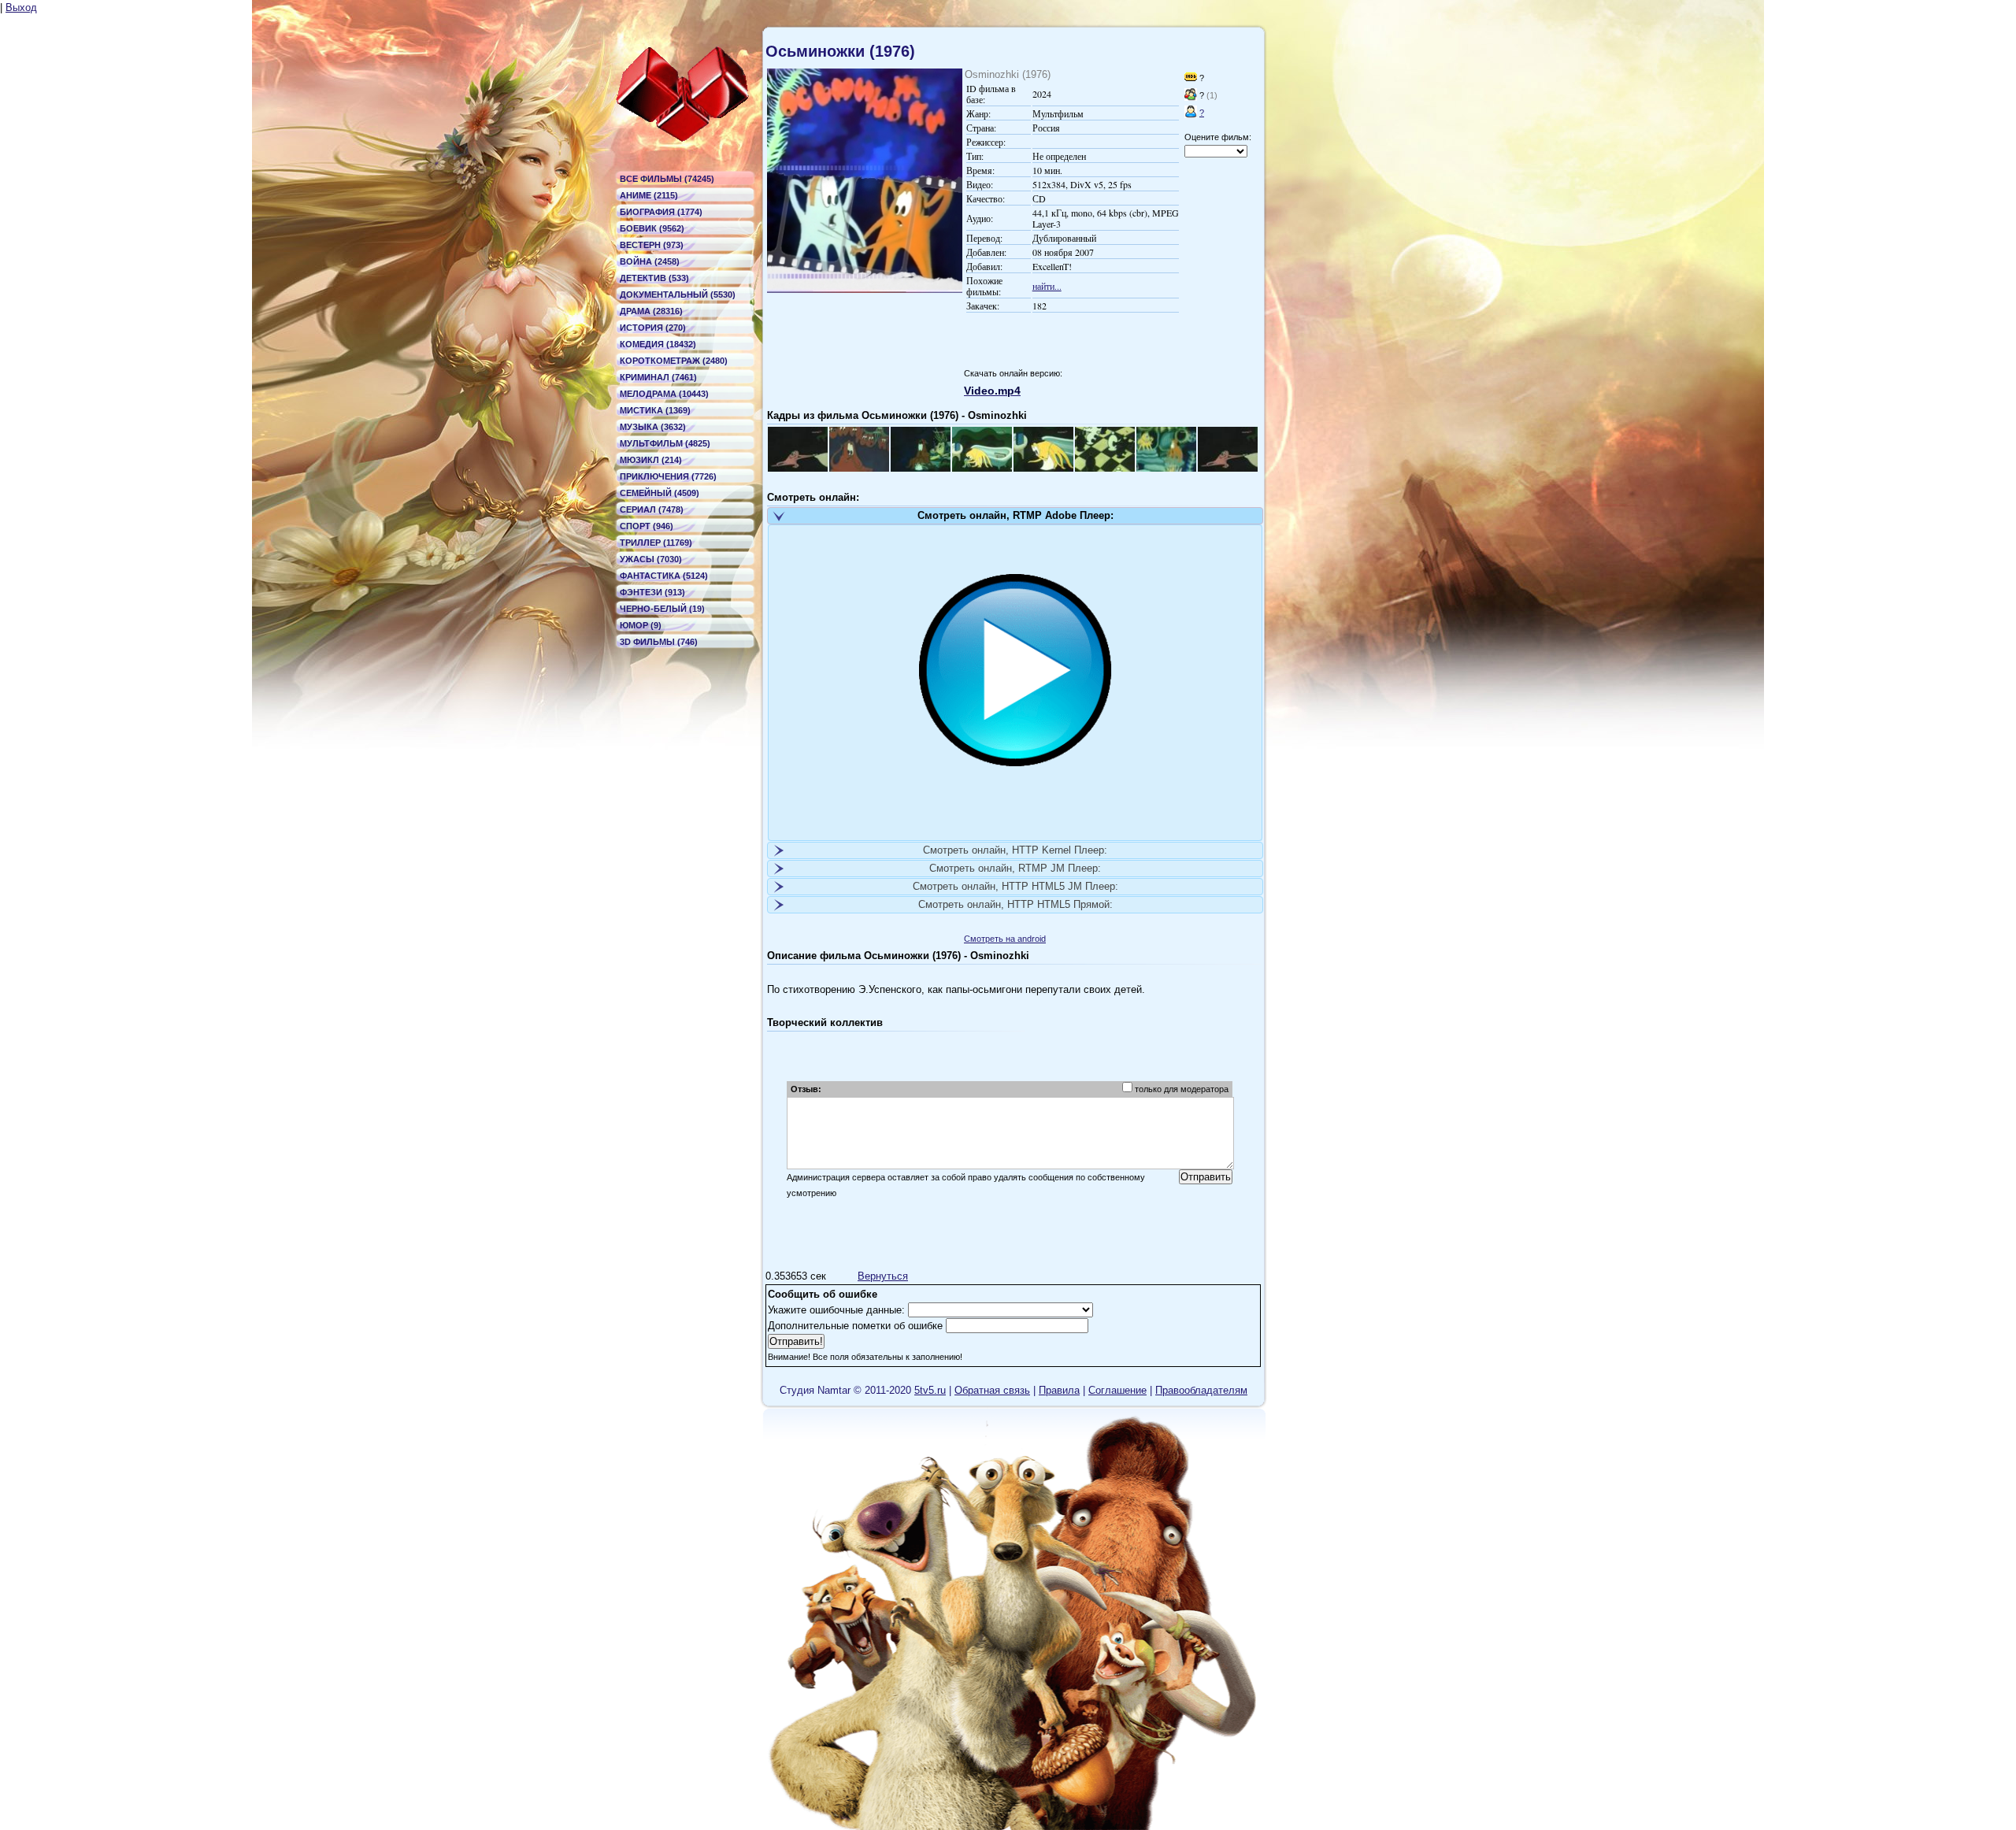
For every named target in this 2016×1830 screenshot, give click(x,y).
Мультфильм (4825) (665, 443)
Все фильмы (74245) (667, 179)
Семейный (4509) (660, 493)
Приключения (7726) (668, 476)
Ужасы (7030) (651, 559)
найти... (1047, 286)
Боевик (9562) (652, 228)
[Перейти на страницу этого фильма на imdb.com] (1191, 78)
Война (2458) (650, 261)
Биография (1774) (661, 212)
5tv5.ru (930, 1390)
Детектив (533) (654, 278)
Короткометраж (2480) (674, 361)
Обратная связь (992, 1390)
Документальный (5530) (678, 295)
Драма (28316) (651, 311)
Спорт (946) (647, 526)
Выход (21, 7)
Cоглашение (1117, 1390)
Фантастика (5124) (664, 576)
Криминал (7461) (658, 377)
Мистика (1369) (655, 410)
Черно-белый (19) (662, 609)
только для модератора (1182, 1089)
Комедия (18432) (658, 344)
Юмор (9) (641, 625)
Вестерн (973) (652, 245)
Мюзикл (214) (651, 460)
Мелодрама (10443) (664, 394)
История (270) (653, 328)
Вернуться (883, 1276)
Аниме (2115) (649, 195)
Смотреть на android (1005, 939)
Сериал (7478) (652, 509)
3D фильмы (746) (659, 642)
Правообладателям (1201, 1390)
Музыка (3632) (653, 427)
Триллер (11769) (656, 543)
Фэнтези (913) (652, 592)
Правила (1059, 1390)
